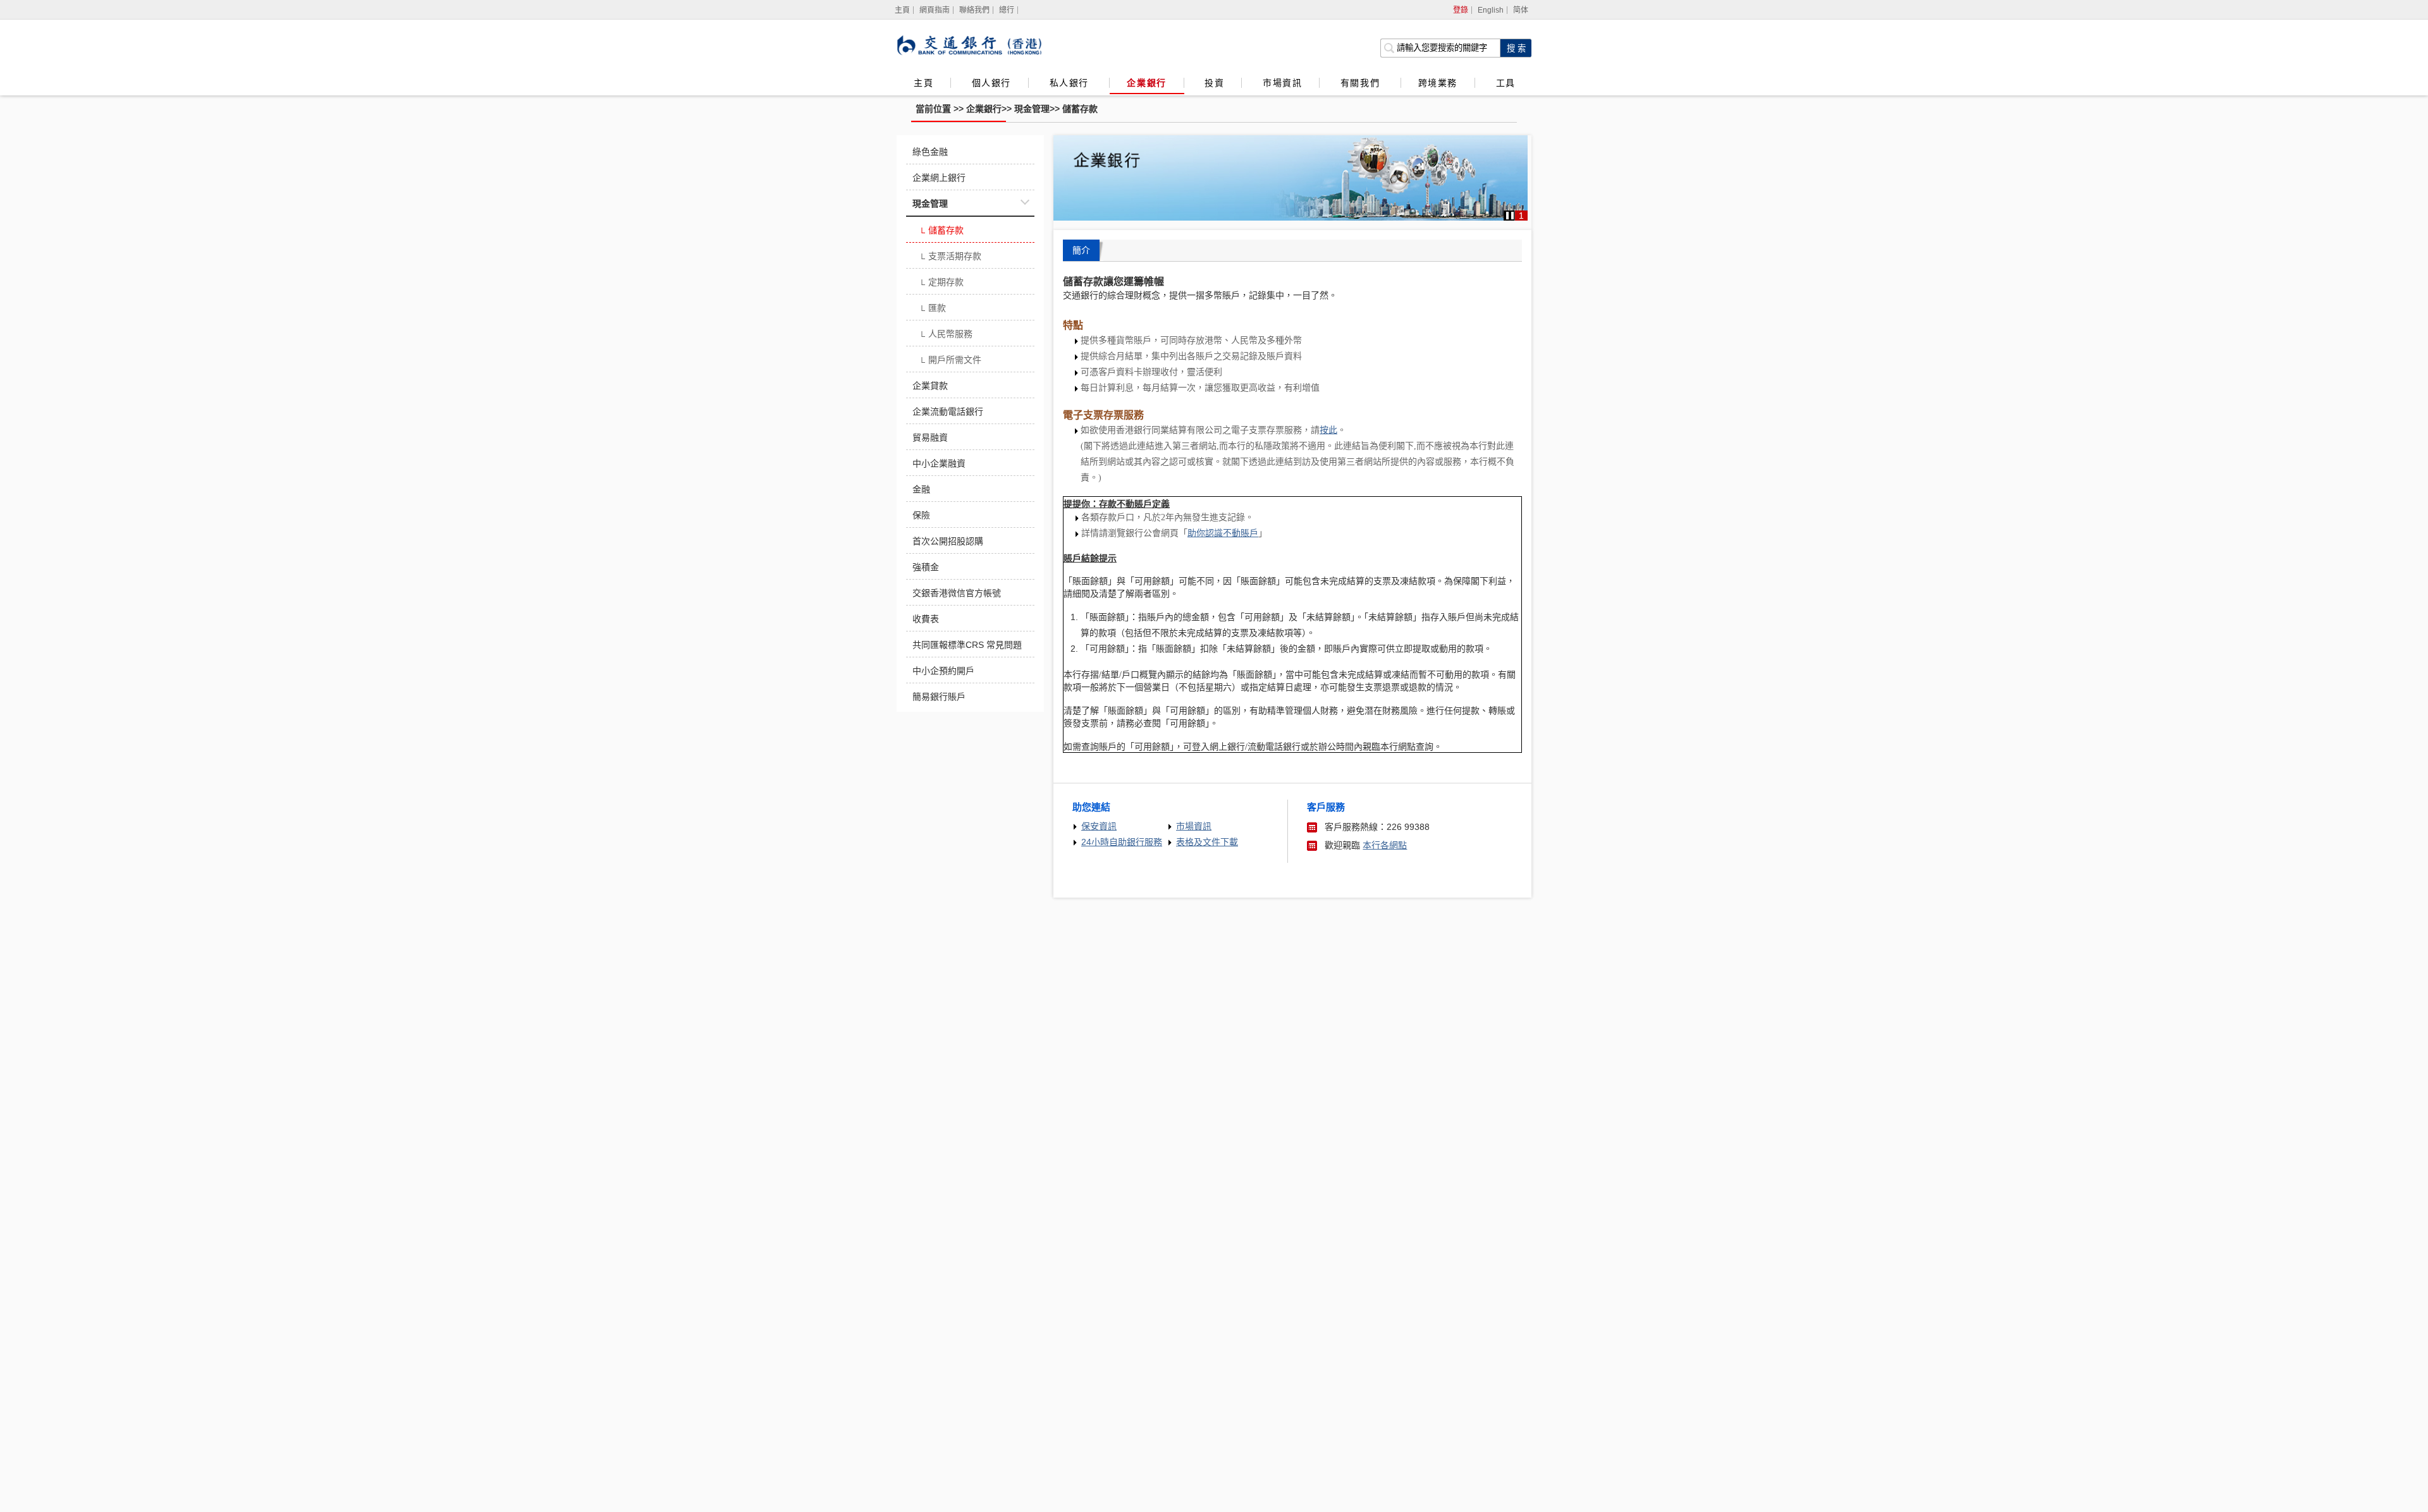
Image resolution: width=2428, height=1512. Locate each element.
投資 (1214, 83)
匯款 (932, 309)
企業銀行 (1146, 83)
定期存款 (941, 283)
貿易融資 (930, 437)
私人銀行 (1071, 83)
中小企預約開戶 (943, 671)
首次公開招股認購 (948, 541)
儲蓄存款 (1080, 109)
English (1491, 10)
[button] (1510, 216)
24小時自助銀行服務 (1122, 842)
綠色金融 (930, 152)
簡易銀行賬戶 (939, 697)
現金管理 (1032, 109)
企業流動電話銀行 (948, 412)
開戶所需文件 (950, 361)
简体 (1521, 10)
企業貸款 (930, 386)
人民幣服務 (946, 335)
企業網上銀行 (939, 178)
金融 (921, 489)
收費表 (926, 619)
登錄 (1461, 10)
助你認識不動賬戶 (1223, 533)
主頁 (923, 83)
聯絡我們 (974, 10)
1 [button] (1521, 216)
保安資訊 (1099, 826)
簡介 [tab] (1081, 250)
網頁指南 (935, 10)
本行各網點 (1385, 845)
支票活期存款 (950, 257)
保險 (921, 515)
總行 (1007, 10)
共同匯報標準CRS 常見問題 (967, 645)
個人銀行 (991, 83)
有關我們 (1362, 83)
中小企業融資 (939, 463)
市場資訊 (1282, 83)
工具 (1505, 83)
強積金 (926, 567)
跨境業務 (1438, 83)
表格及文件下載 (1207, 842)
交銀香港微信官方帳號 (957, 593)
